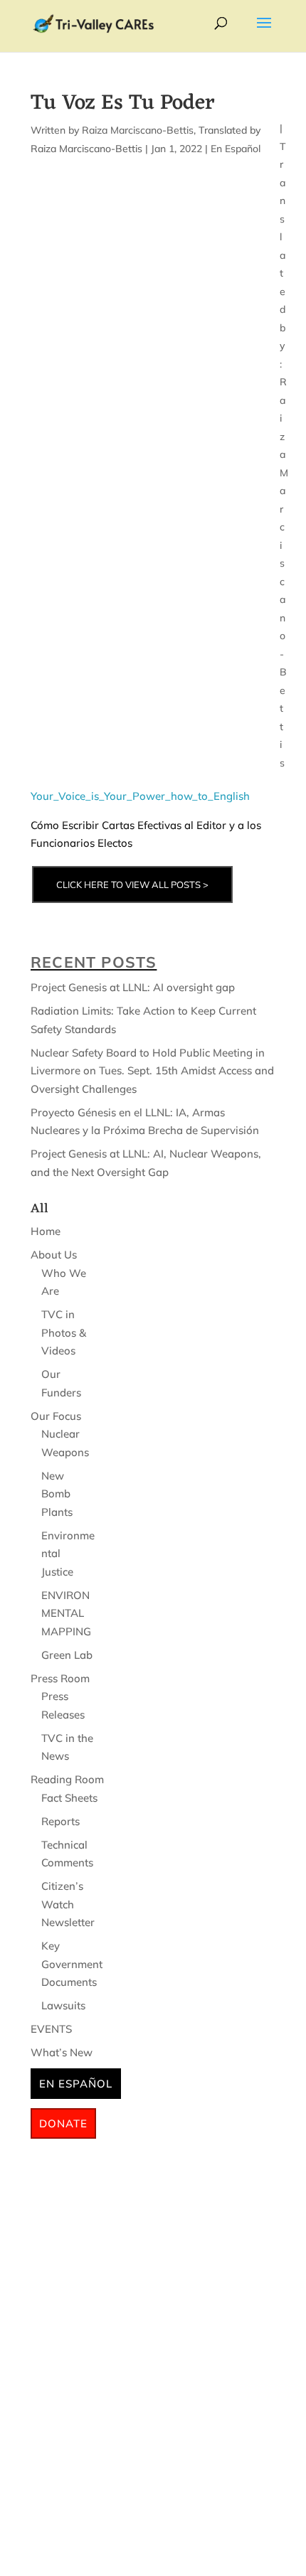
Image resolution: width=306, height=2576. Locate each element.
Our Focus (56, 1416)
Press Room (60, 1678)
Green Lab (67, 1655)
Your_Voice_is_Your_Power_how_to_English (140, 796)
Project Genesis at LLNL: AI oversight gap (133, 987)
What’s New (62, 2052)
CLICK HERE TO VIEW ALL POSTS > (132, 885)
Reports (60, 1821)
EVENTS (51, 2029)
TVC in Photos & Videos (64, 1332)
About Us (54, 1255)
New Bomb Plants (57, 1494)
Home (46, 1231)
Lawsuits (63, 2005)
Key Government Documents (72, 1964)
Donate (63, 2123)
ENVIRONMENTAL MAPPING (66, 1613)
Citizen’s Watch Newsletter (68, 1904)
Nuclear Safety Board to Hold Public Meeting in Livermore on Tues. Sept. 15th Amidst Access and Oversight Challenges (152, 1071)
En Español (236, 149)
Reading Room (67, 1779)
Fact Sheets (69, 1798)
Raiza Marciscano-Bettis (138, 130)
